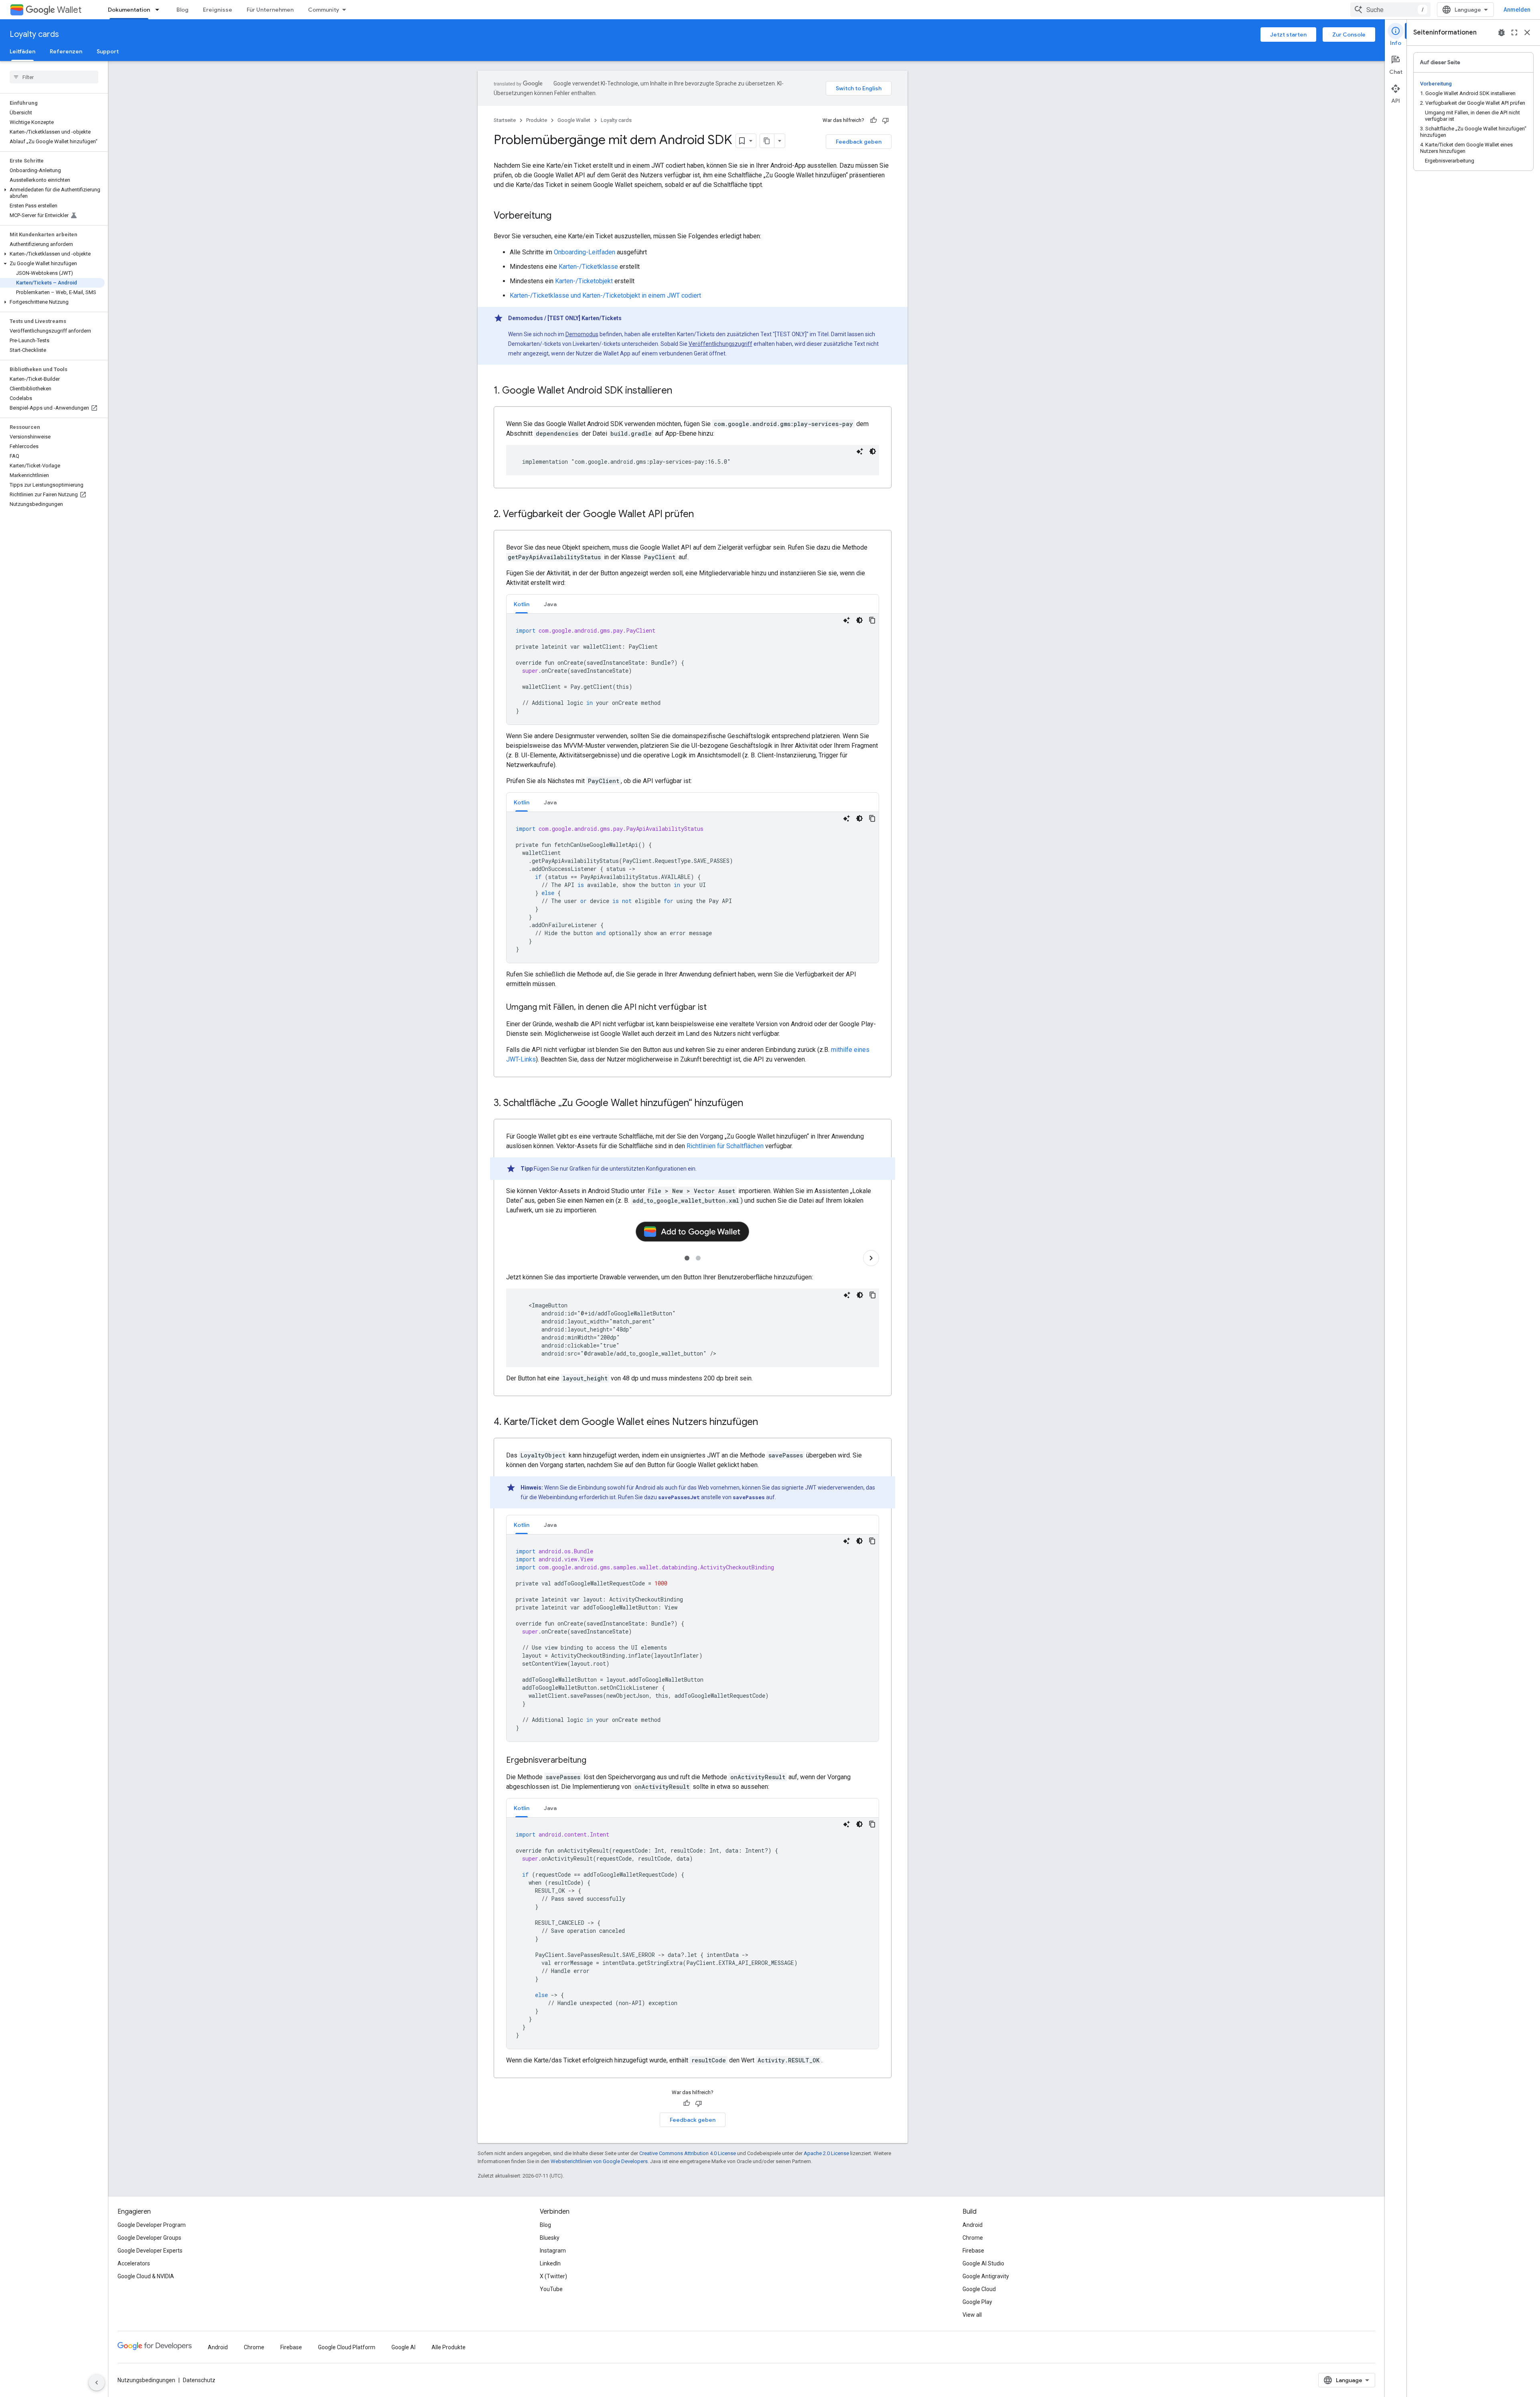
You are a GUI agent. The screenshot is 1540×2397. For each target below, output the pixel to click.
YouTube (551, 2289)
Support (108, 51)
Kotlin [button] (522, 604)
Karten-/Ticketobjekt (584, 281)
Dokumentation (129, 10)
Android (973, 2225)
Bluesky (550, 2238)
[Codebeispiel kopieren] (873, 1295)
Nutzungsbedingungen (146, 2380)
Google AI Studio (983, 2263)
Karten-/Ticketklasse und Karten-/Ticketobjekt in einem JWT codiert (605, 295)
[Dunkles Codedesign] (873, 451)
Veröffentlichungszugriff (720, 344)
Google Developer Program (152, 2225)
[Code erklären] (860, 451)
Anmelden (1517, 10)
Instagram (553, 2251)
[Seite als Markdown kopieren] (767, 141)
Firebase (973, 2251)
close (1527, 32)
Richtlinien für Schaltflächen (725, 1146)
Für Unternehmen (270, 10)
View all (972, 2315)
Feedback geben (859, 142)
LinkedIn (550, 2263)
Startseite (505, 120)
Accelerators (134, 2263)
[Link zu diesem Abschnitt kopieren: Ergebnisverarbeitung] (594, 1761)
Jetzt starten (1288, 35)
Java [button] (550, 604)
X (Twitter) (553, 2276)
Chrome (973, 2238)
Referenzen (66, 51)
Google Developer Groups (149, 2238)
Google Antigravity (986, 2276)
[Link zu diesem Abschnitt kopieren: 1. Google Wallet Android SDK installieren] (680, 391)
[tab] (522, 604)
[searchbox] (54, 77)
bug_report (1501, 32)
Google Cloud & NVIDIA (146, 2276)
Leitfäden (22, 51)
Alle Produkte (449, 2347)
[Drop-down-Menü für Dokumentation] (160, 10)
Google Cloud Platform (347, 2347)
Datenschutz (199, 2380)
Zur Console (1349, 35)
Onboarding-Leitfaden (585, 252)
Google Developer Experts (150, 2251)
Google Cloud (979, 2289)
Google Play (977, 2302)
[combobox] (1390, 10)
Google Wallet (574, 120)
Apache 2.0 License (826, 2153)
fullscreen (1514, 32)
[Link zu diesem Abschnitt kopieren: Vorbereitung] (559, 216)
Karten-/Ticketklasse (588, 267)
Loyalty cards (34, 34)
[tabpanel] (693, 669)
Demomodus (582, 334)
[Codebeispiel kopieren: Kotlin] (872, 620)
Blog (182, 10)
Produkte (537, 120)
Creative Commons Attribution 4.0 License (688, 2153)
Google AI (403, 2347)
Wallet (69, 10)
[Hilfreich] (873, 120)
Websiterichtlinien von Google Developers (599, 2161)
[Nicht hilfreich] (885, 120)
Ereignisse (218, 10)
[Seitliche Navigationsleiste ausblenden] (97, 2383)
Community (324, 10)
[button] (52, 193)
